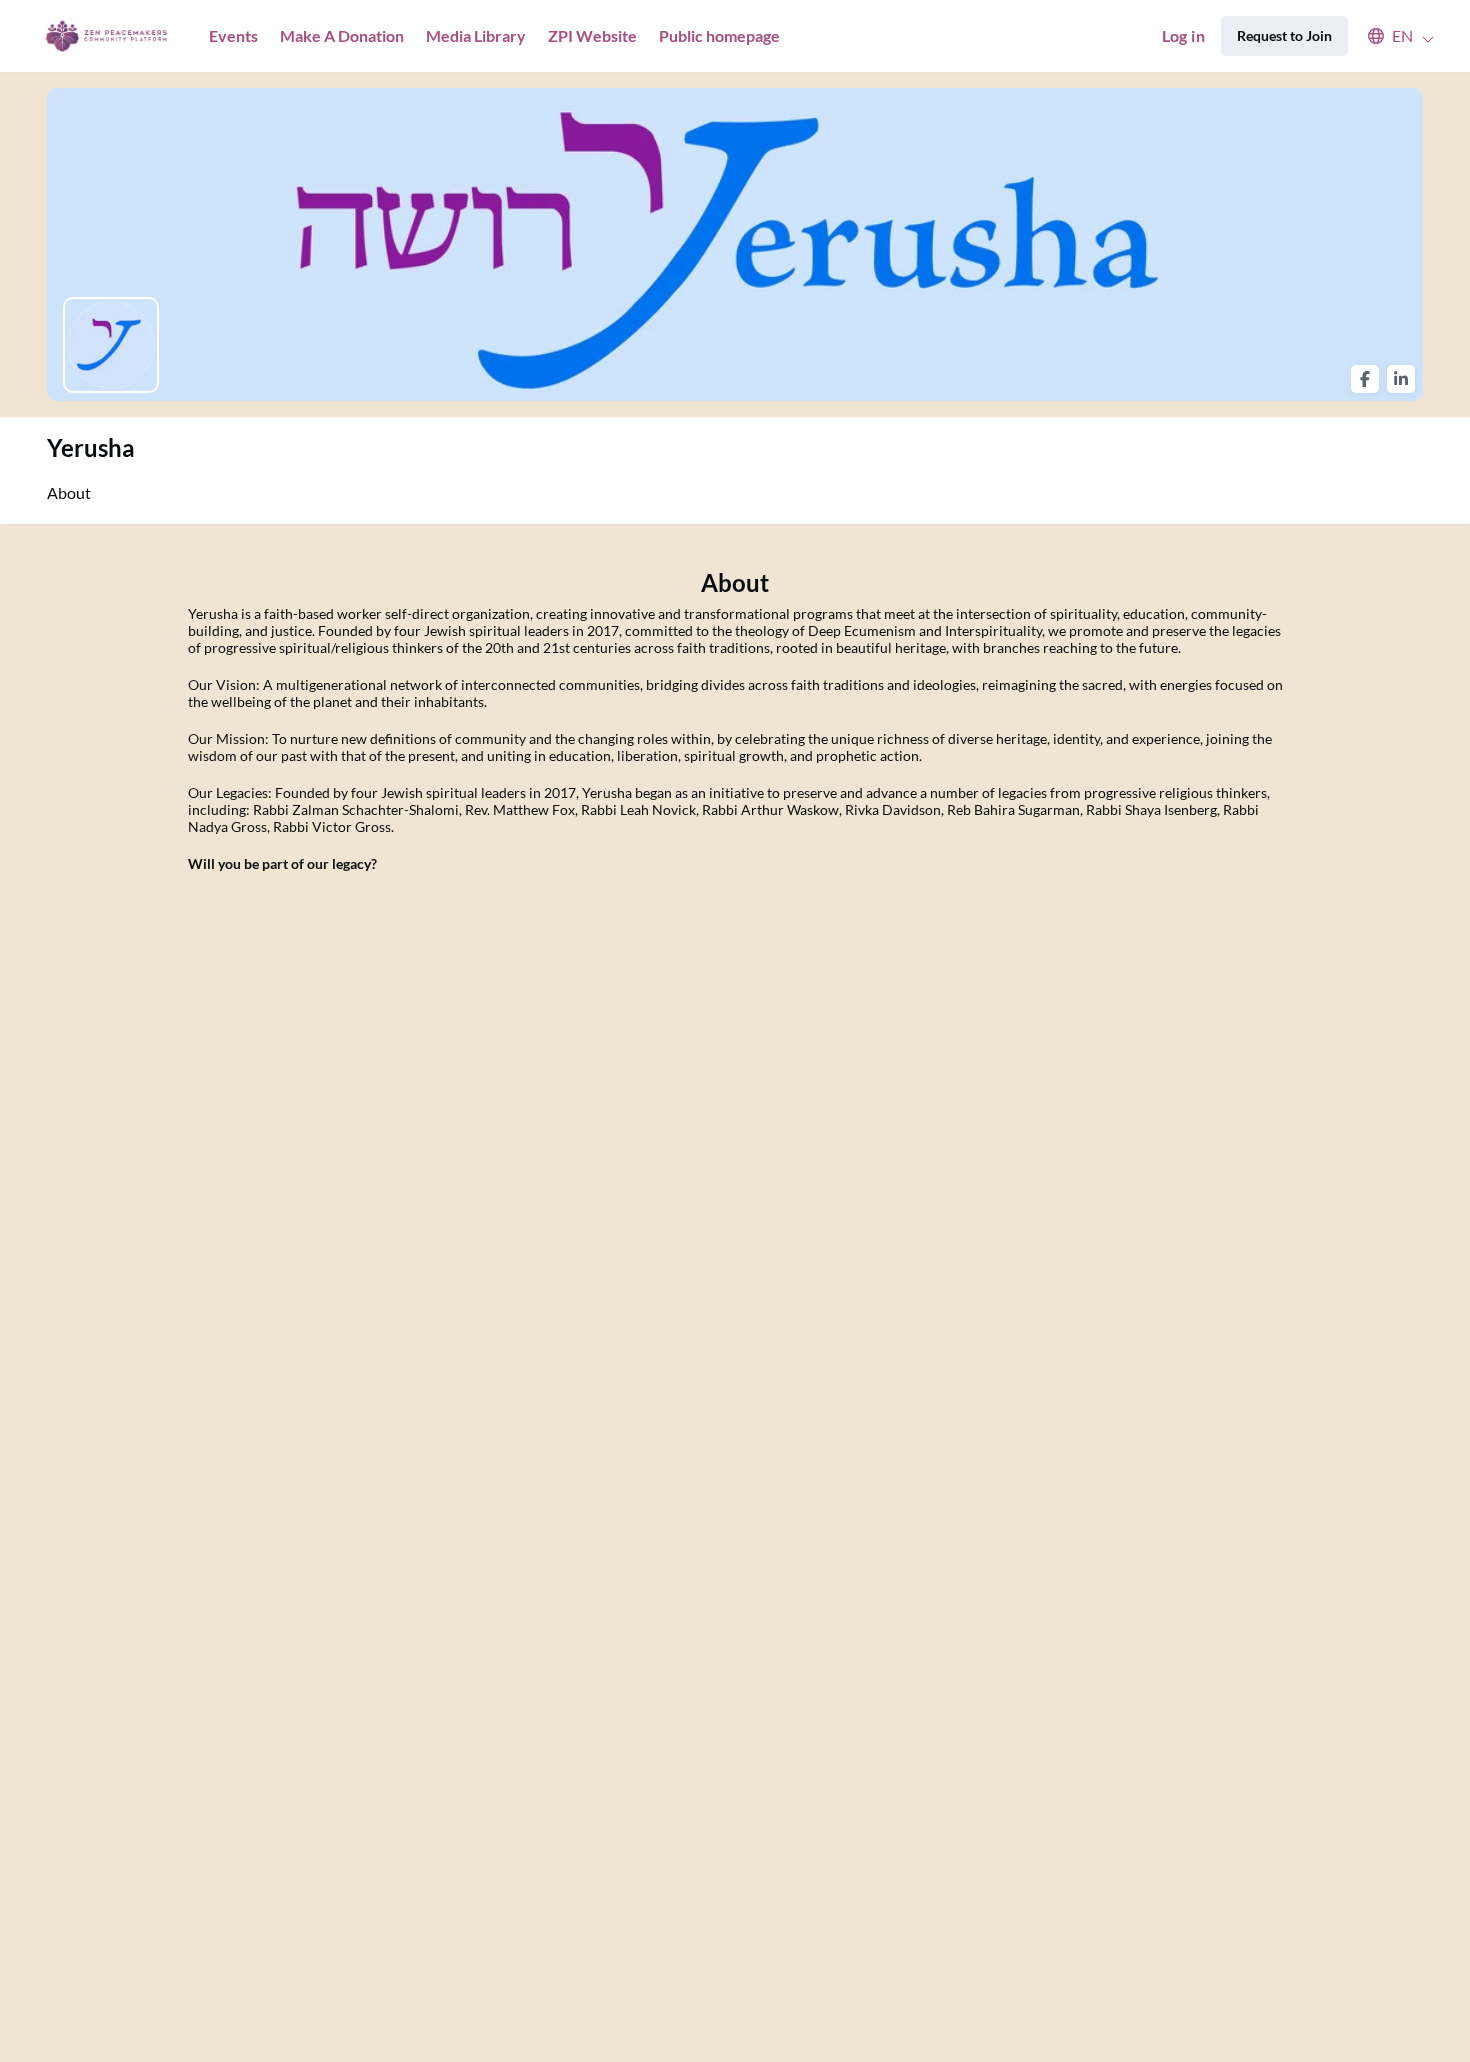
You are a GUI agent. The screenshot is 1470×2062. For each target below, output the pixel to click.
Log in (1183, 35)
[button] (1391, 36)
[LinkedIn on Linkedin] (1401, 379)
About (69, 492)
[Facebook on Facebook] (1365, 379)
